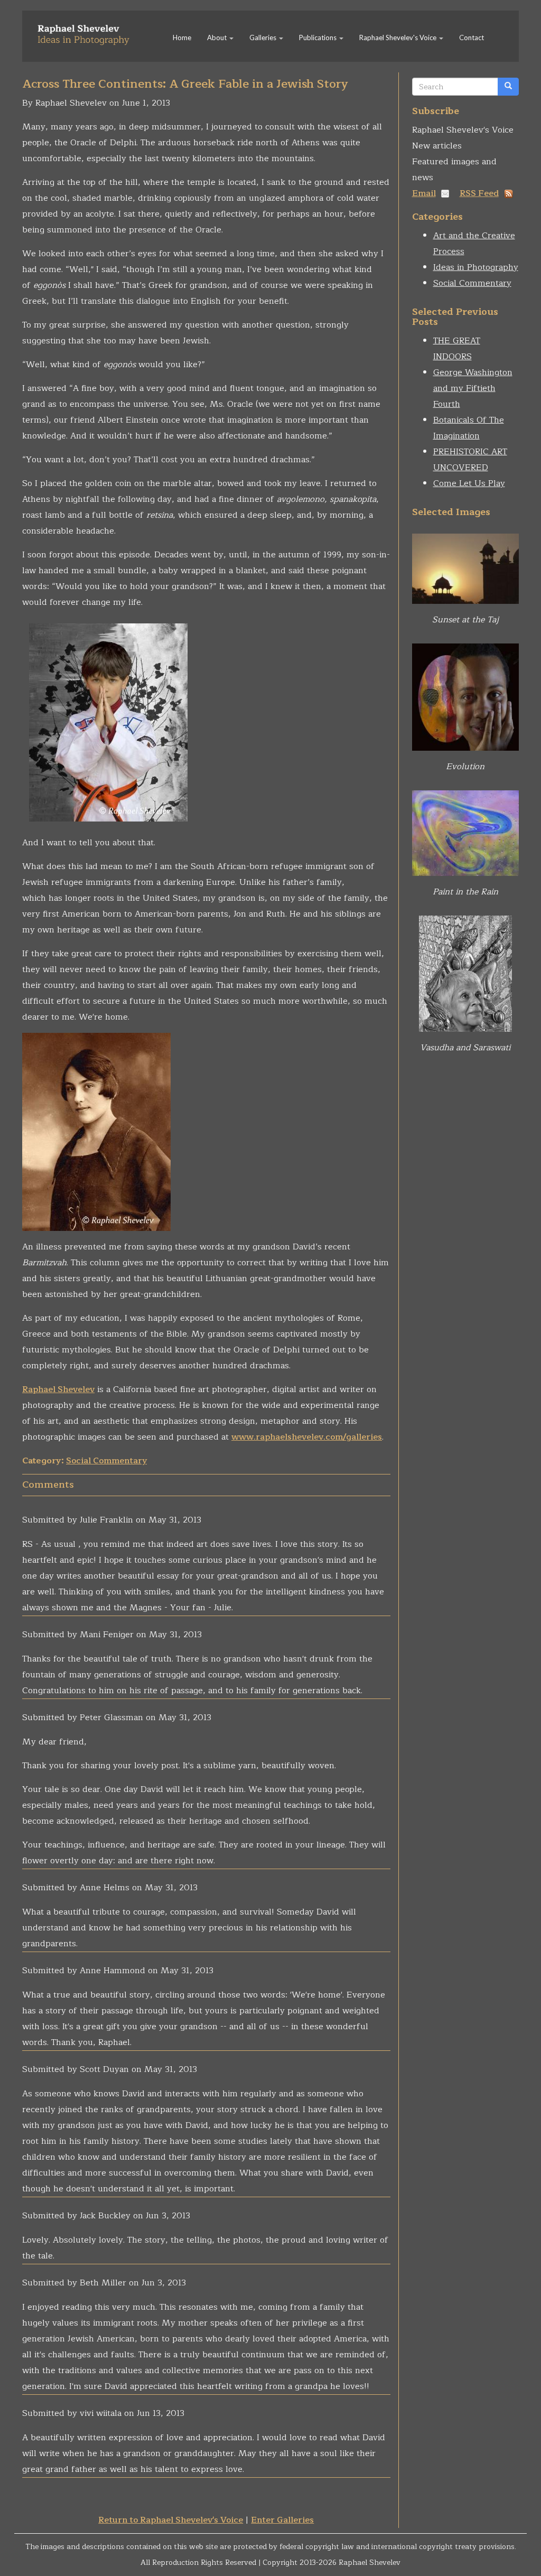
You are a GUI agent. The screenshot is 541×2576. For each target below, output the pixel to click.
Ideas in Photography (476, 267)
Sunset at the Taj (465, 620)
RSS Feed (479, 193)
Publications (319, 38)
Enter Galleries (282, 2520)
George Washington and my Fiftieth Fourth (473, 388)
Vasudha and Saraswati (465, 1048)
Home (182, 38)
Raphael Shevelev (58, 1389)
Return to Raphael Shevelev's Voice (171, 2520)
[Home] (87, 31)
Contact (472, 38)
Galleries (264, 38)
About (218, 38)
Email (424, 193)
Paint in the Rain (465, 892)
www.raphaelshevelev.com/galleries (307, 1437)
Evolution (465, 767)
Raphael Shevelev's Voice (399, 38)
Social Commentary (106, 1461)
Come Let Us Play (469, 483)
